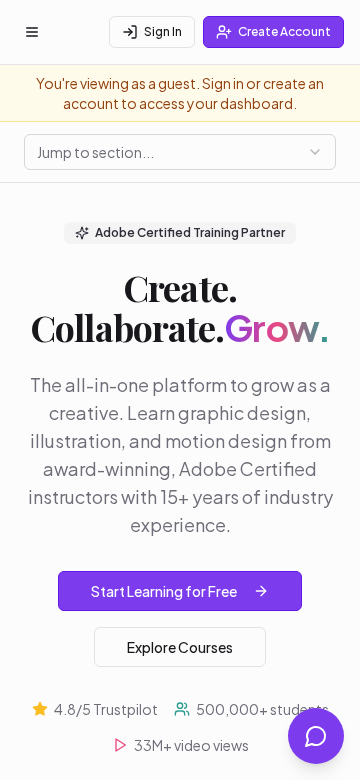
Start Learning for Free (164, 591)
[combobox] (180, 152)
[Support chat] (316, 736)
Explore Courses (180, 647)
